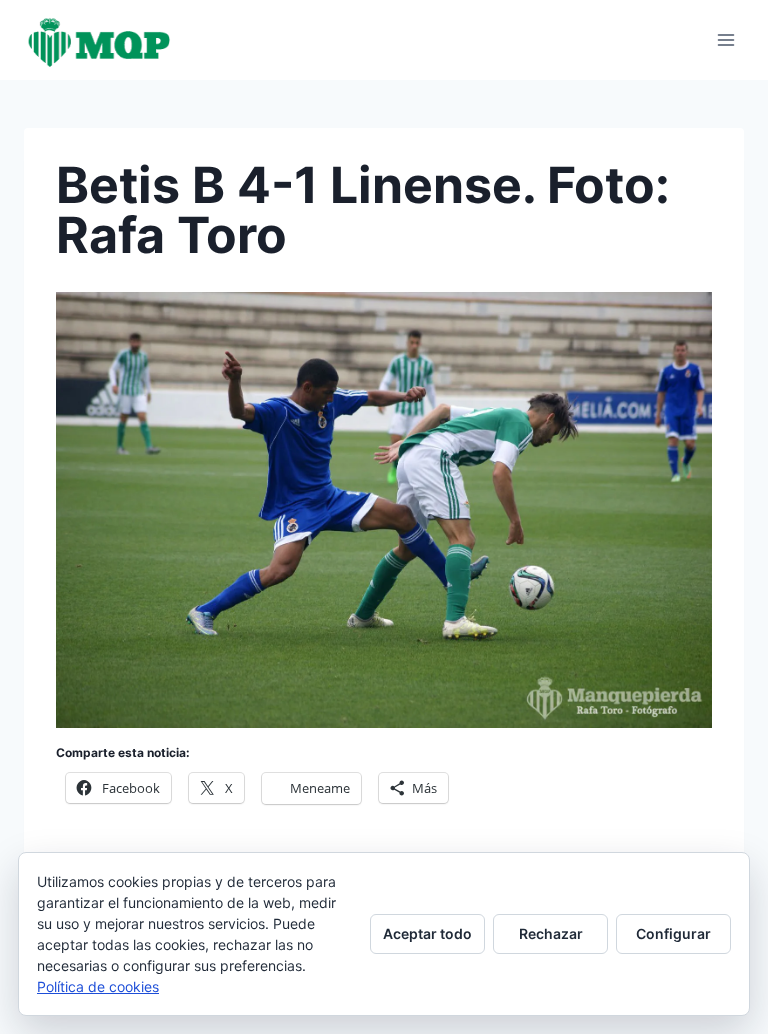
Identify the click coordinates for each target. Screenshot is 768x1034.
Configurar (673, 933)
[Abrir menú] (725, 39)
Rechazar (551, 933)
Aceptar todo (427, 933)
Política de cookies (98, 986)
